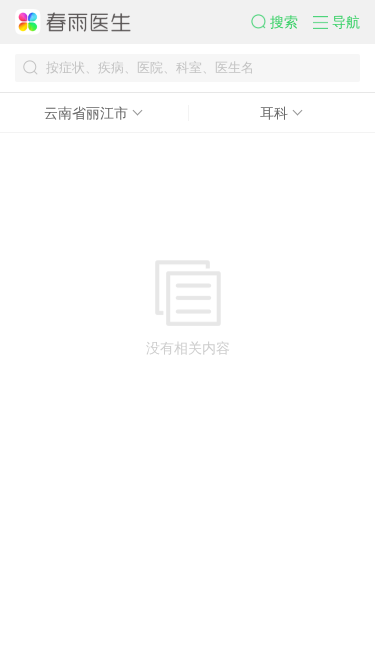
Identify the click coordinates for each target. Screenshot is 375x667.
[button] (282, 22)
